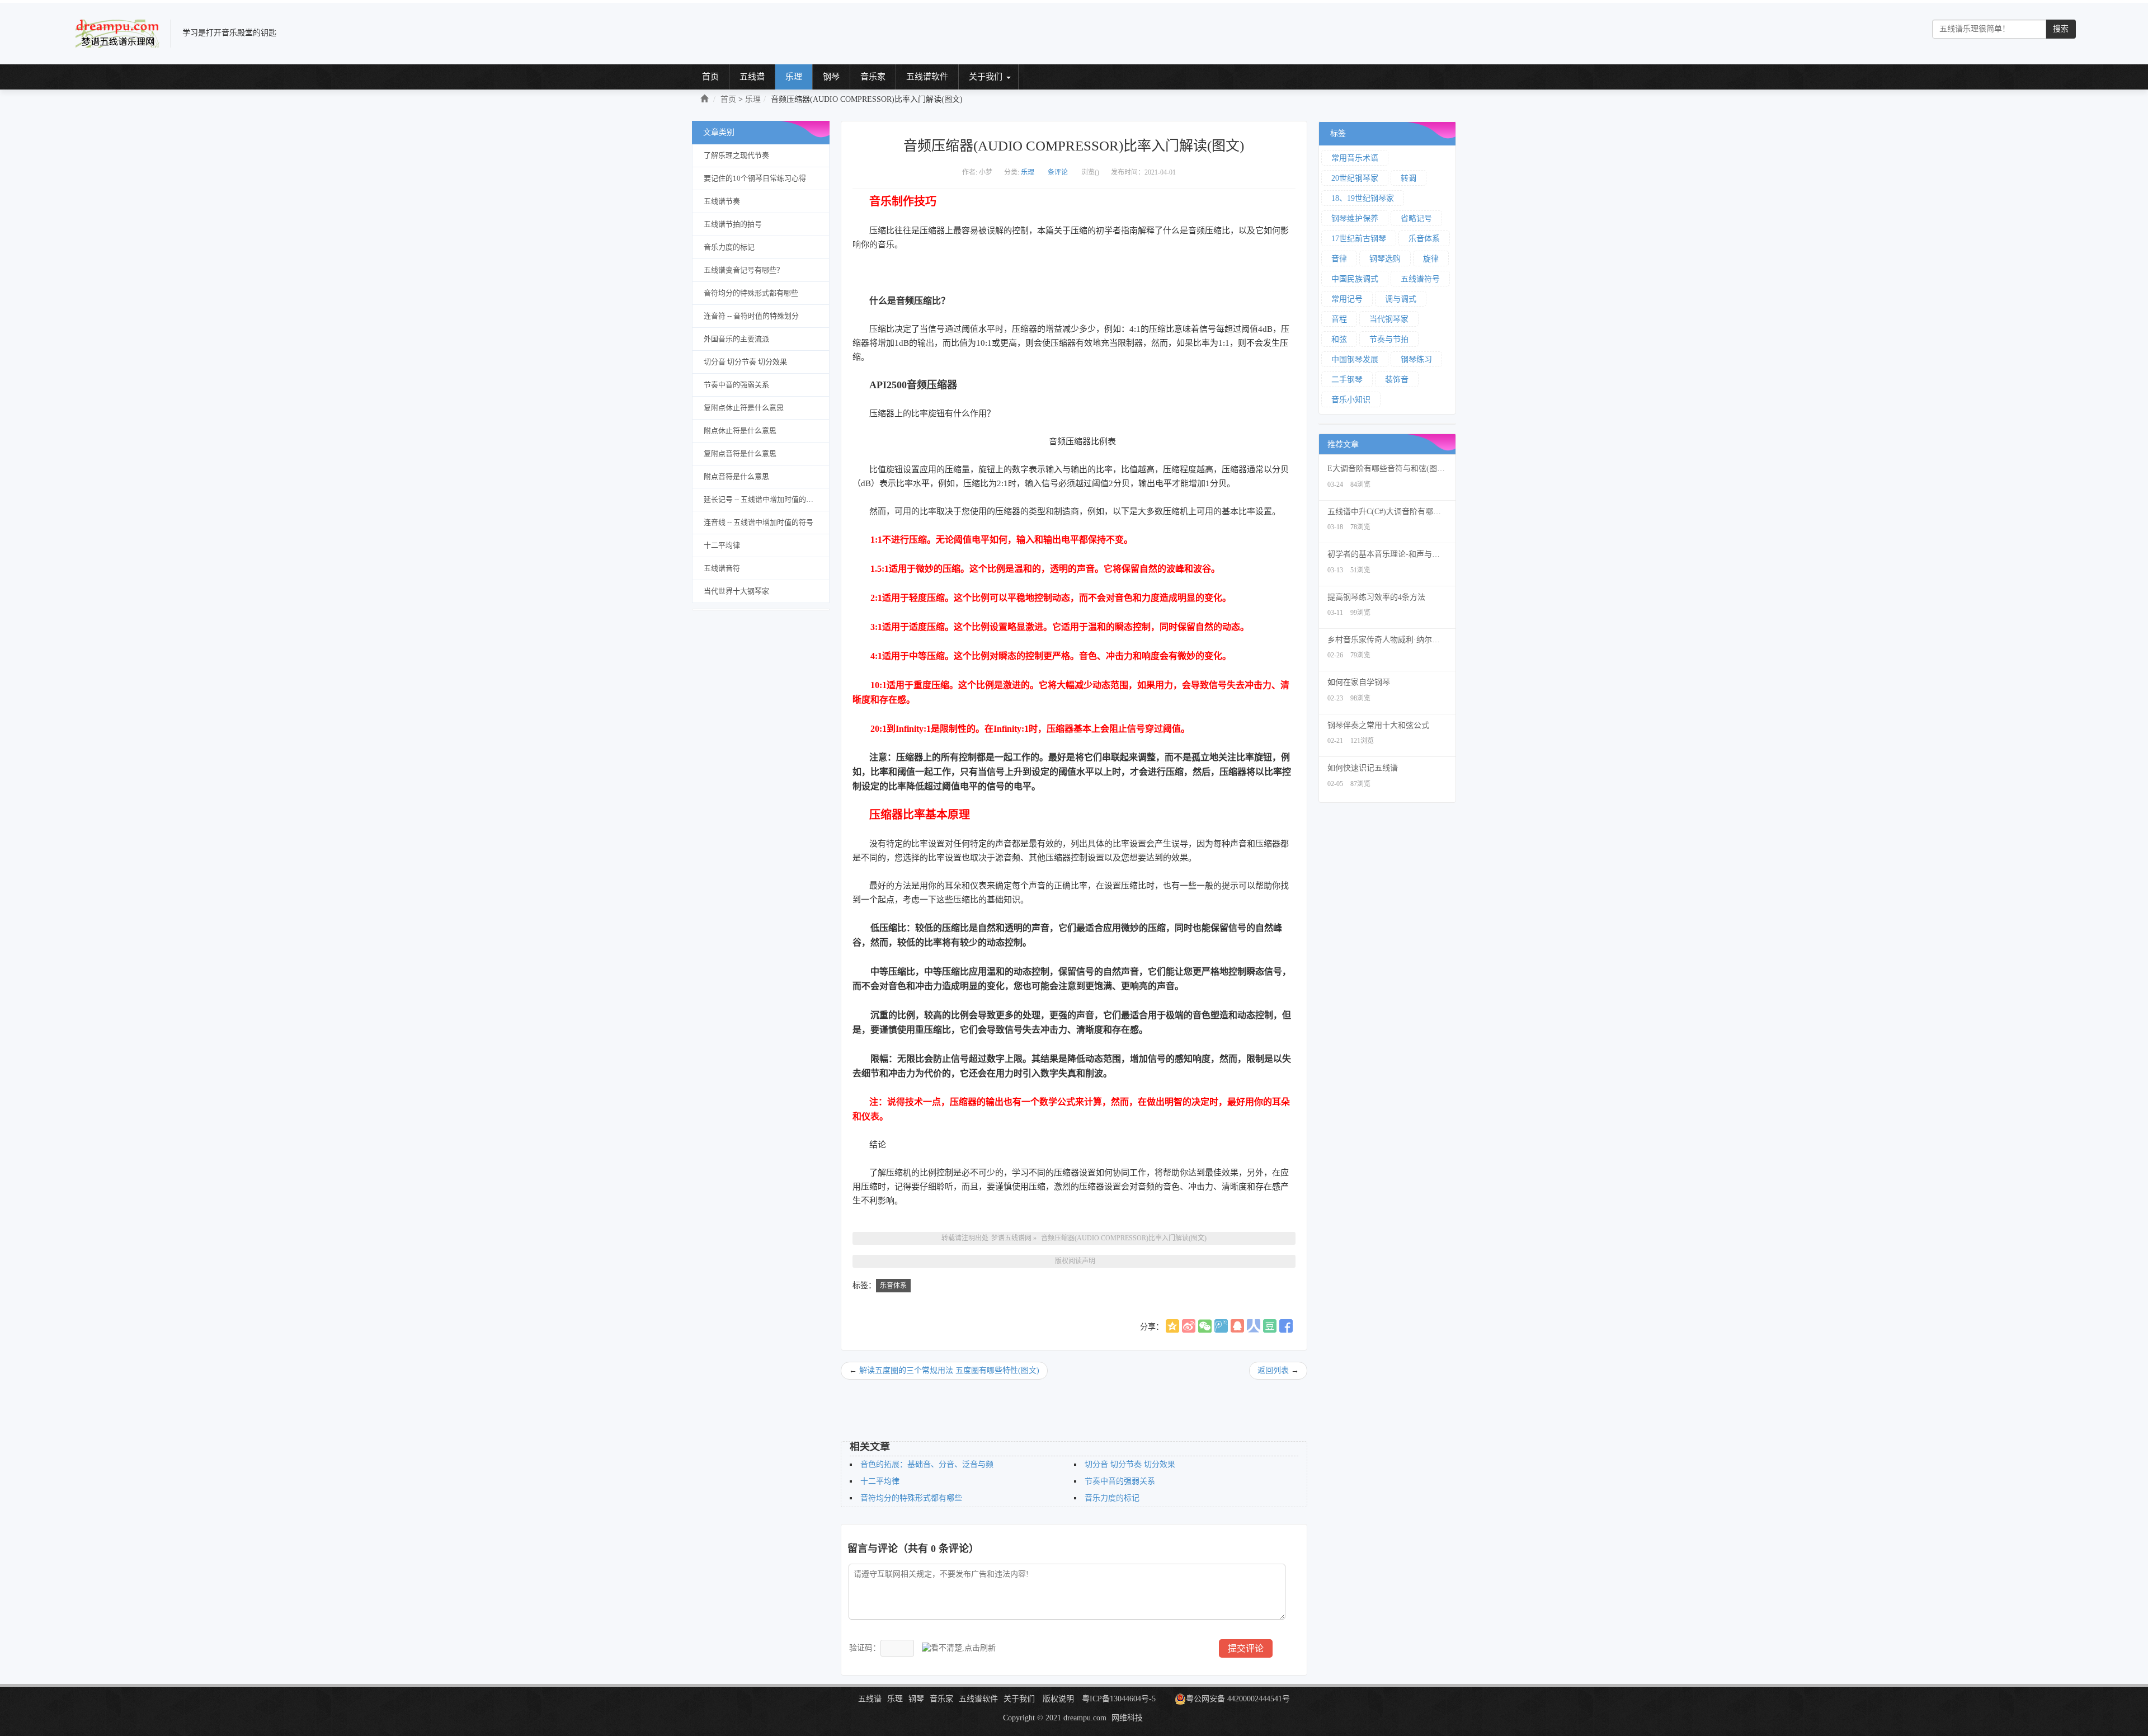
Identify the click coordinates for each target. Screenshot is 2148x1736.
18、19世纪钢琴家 (1363, 198)
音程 (1339, 319)
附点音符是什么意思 (736, 476)
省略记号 (1416, 218)
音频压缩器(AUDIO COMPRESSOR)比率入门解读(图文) (1124, 1238)
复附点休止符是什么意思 (744, 408)
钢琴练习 (1416, 359)
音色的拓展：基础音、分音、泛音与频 (927, 1464)
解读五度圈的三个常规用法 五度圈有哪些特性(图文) (949, 1370)
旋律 (1431, 259)
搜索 (2061, 29)
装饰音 (1397, 380)
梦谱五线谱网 (1011, 1238)
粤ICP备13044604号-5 (1119, 1699)
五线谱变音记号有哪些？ (744, 270)
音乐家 (873, 77)
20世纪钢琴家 (1355, 178)
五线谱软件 (927, 77)
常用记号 (1347, 299)
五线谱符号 (1420, 279)
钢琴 (831, 77)
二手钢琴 (1347, 380)
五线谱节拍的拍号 (733, 224)
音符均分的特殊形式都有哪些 (751, 293)
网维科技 (1127, 1718)
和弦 (1339, 339)
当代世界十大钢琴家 (736, 591)
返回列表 (1273, 1370)
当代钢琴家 (1389, 319)
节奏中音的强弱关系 (736, 385)
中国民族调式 (1355, 279)
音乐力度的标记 (729, 247)
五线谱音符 (722, 568)
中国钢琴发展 (1355, 359)
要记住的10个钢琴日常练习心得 (755, 178)
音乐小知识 (1351, 400)
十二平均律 (722, 545)
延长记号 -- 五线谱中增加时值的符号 (762, 499)
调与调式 (1401, 299)
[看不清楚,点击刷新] (959, 1648)
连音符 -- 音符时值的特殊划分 (751, 316)
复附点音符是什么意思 (740, 453)
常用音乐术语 (1355, 158)
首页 (710, 77)
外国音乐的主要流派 (736, 339)
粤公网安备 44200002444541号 (1238, 1699)
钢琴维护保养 (1355, 218)
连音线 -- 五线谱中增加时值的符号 (759, 522)
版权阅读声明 (1075, 1261)
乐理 (794, 77)
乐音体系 (893, 1286)
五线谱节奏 (722, 201)
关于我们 (986, 77)
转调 (1409, 178)
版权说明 (1058, 1699)
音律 (1339, 259)
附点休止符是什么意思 (740, 431)
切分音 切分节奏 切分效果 (745, 362)
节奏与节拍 (1389, 339)
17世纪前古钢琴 (1359, 239)
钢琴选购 (1385, 259)
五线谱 (752, 77)
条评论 (1058, 172)
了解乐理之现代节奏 (736, 155)
